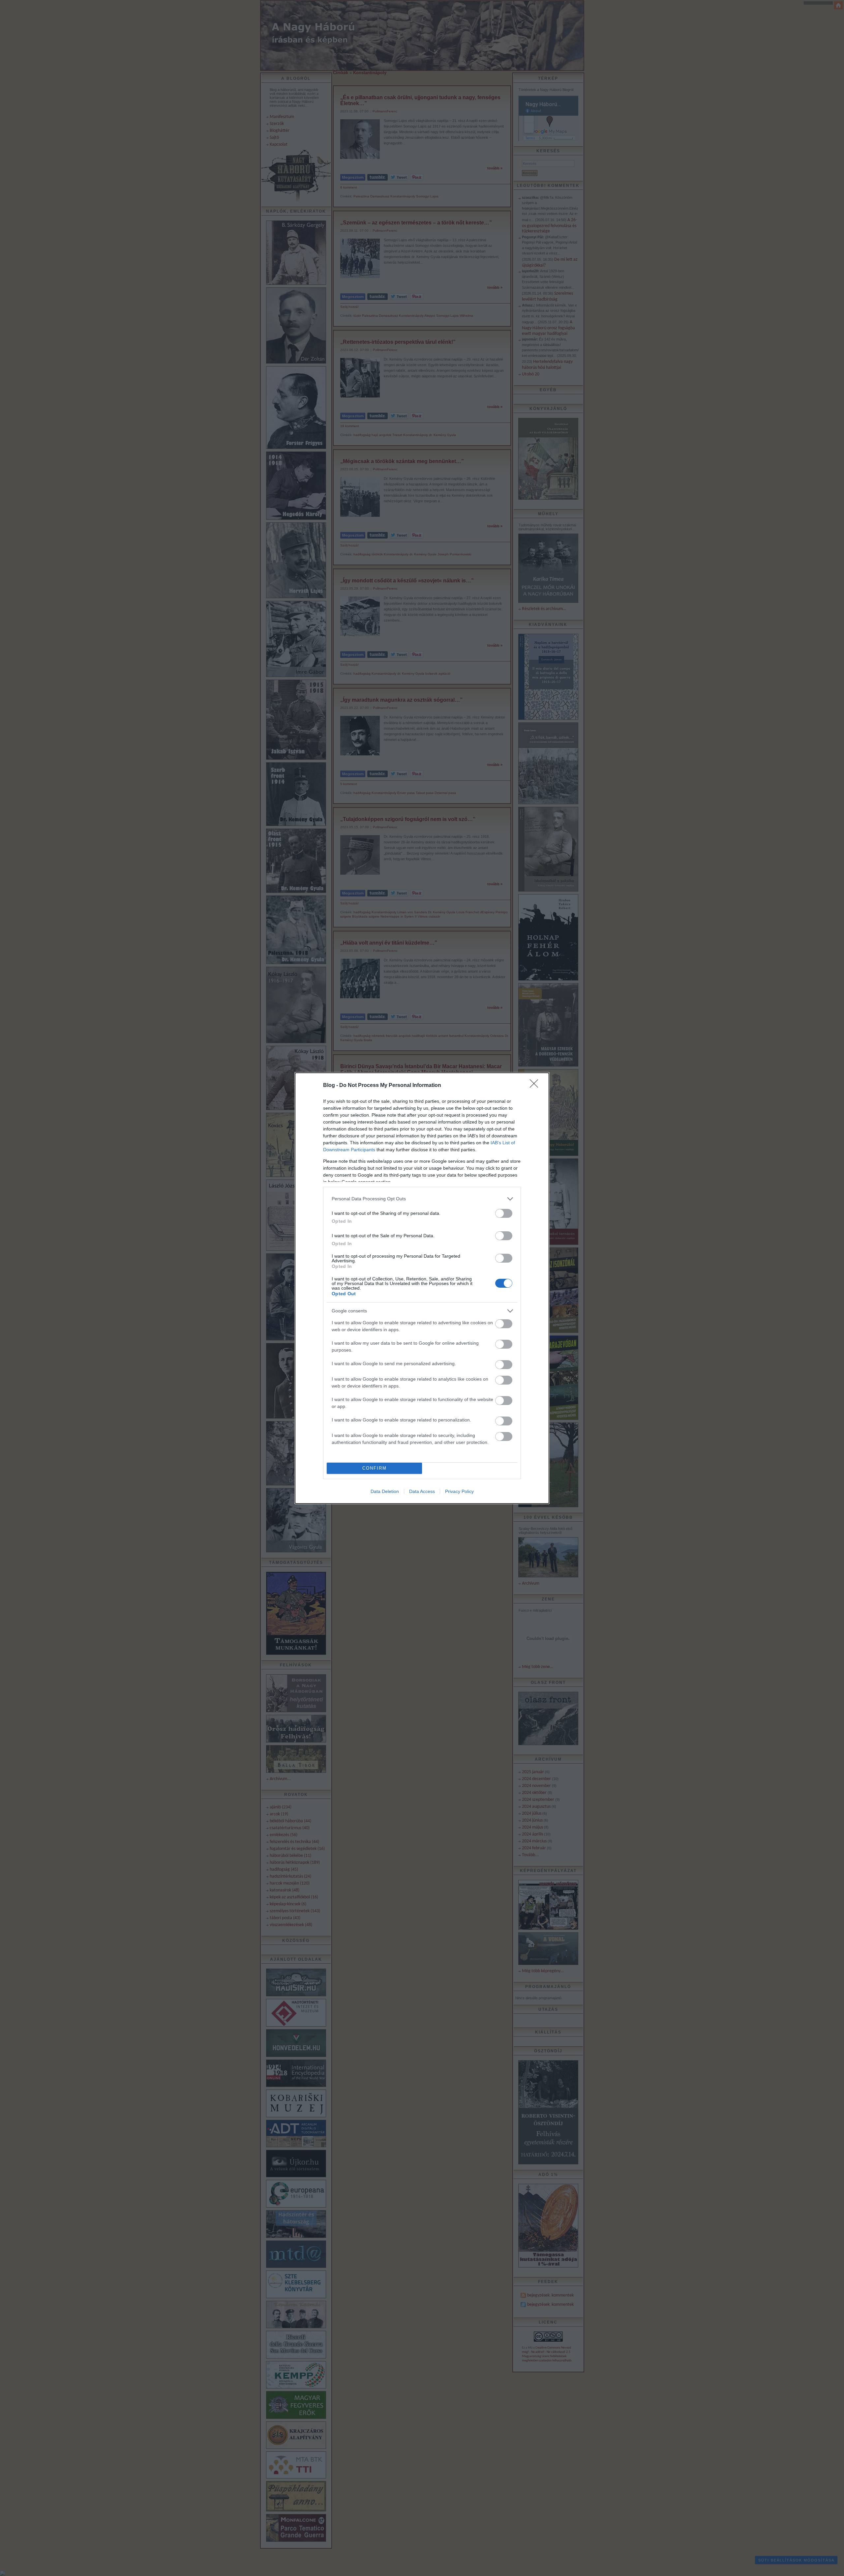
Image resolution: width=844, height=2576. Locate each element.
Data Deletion (385, 1491)
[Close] (536, 1086)
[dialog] (422, 1288)
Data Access (422, 1491)
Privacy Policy (459, 1491)
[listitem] (422, 1199)
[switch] (504, 1213)
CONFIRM (375, 1468)
